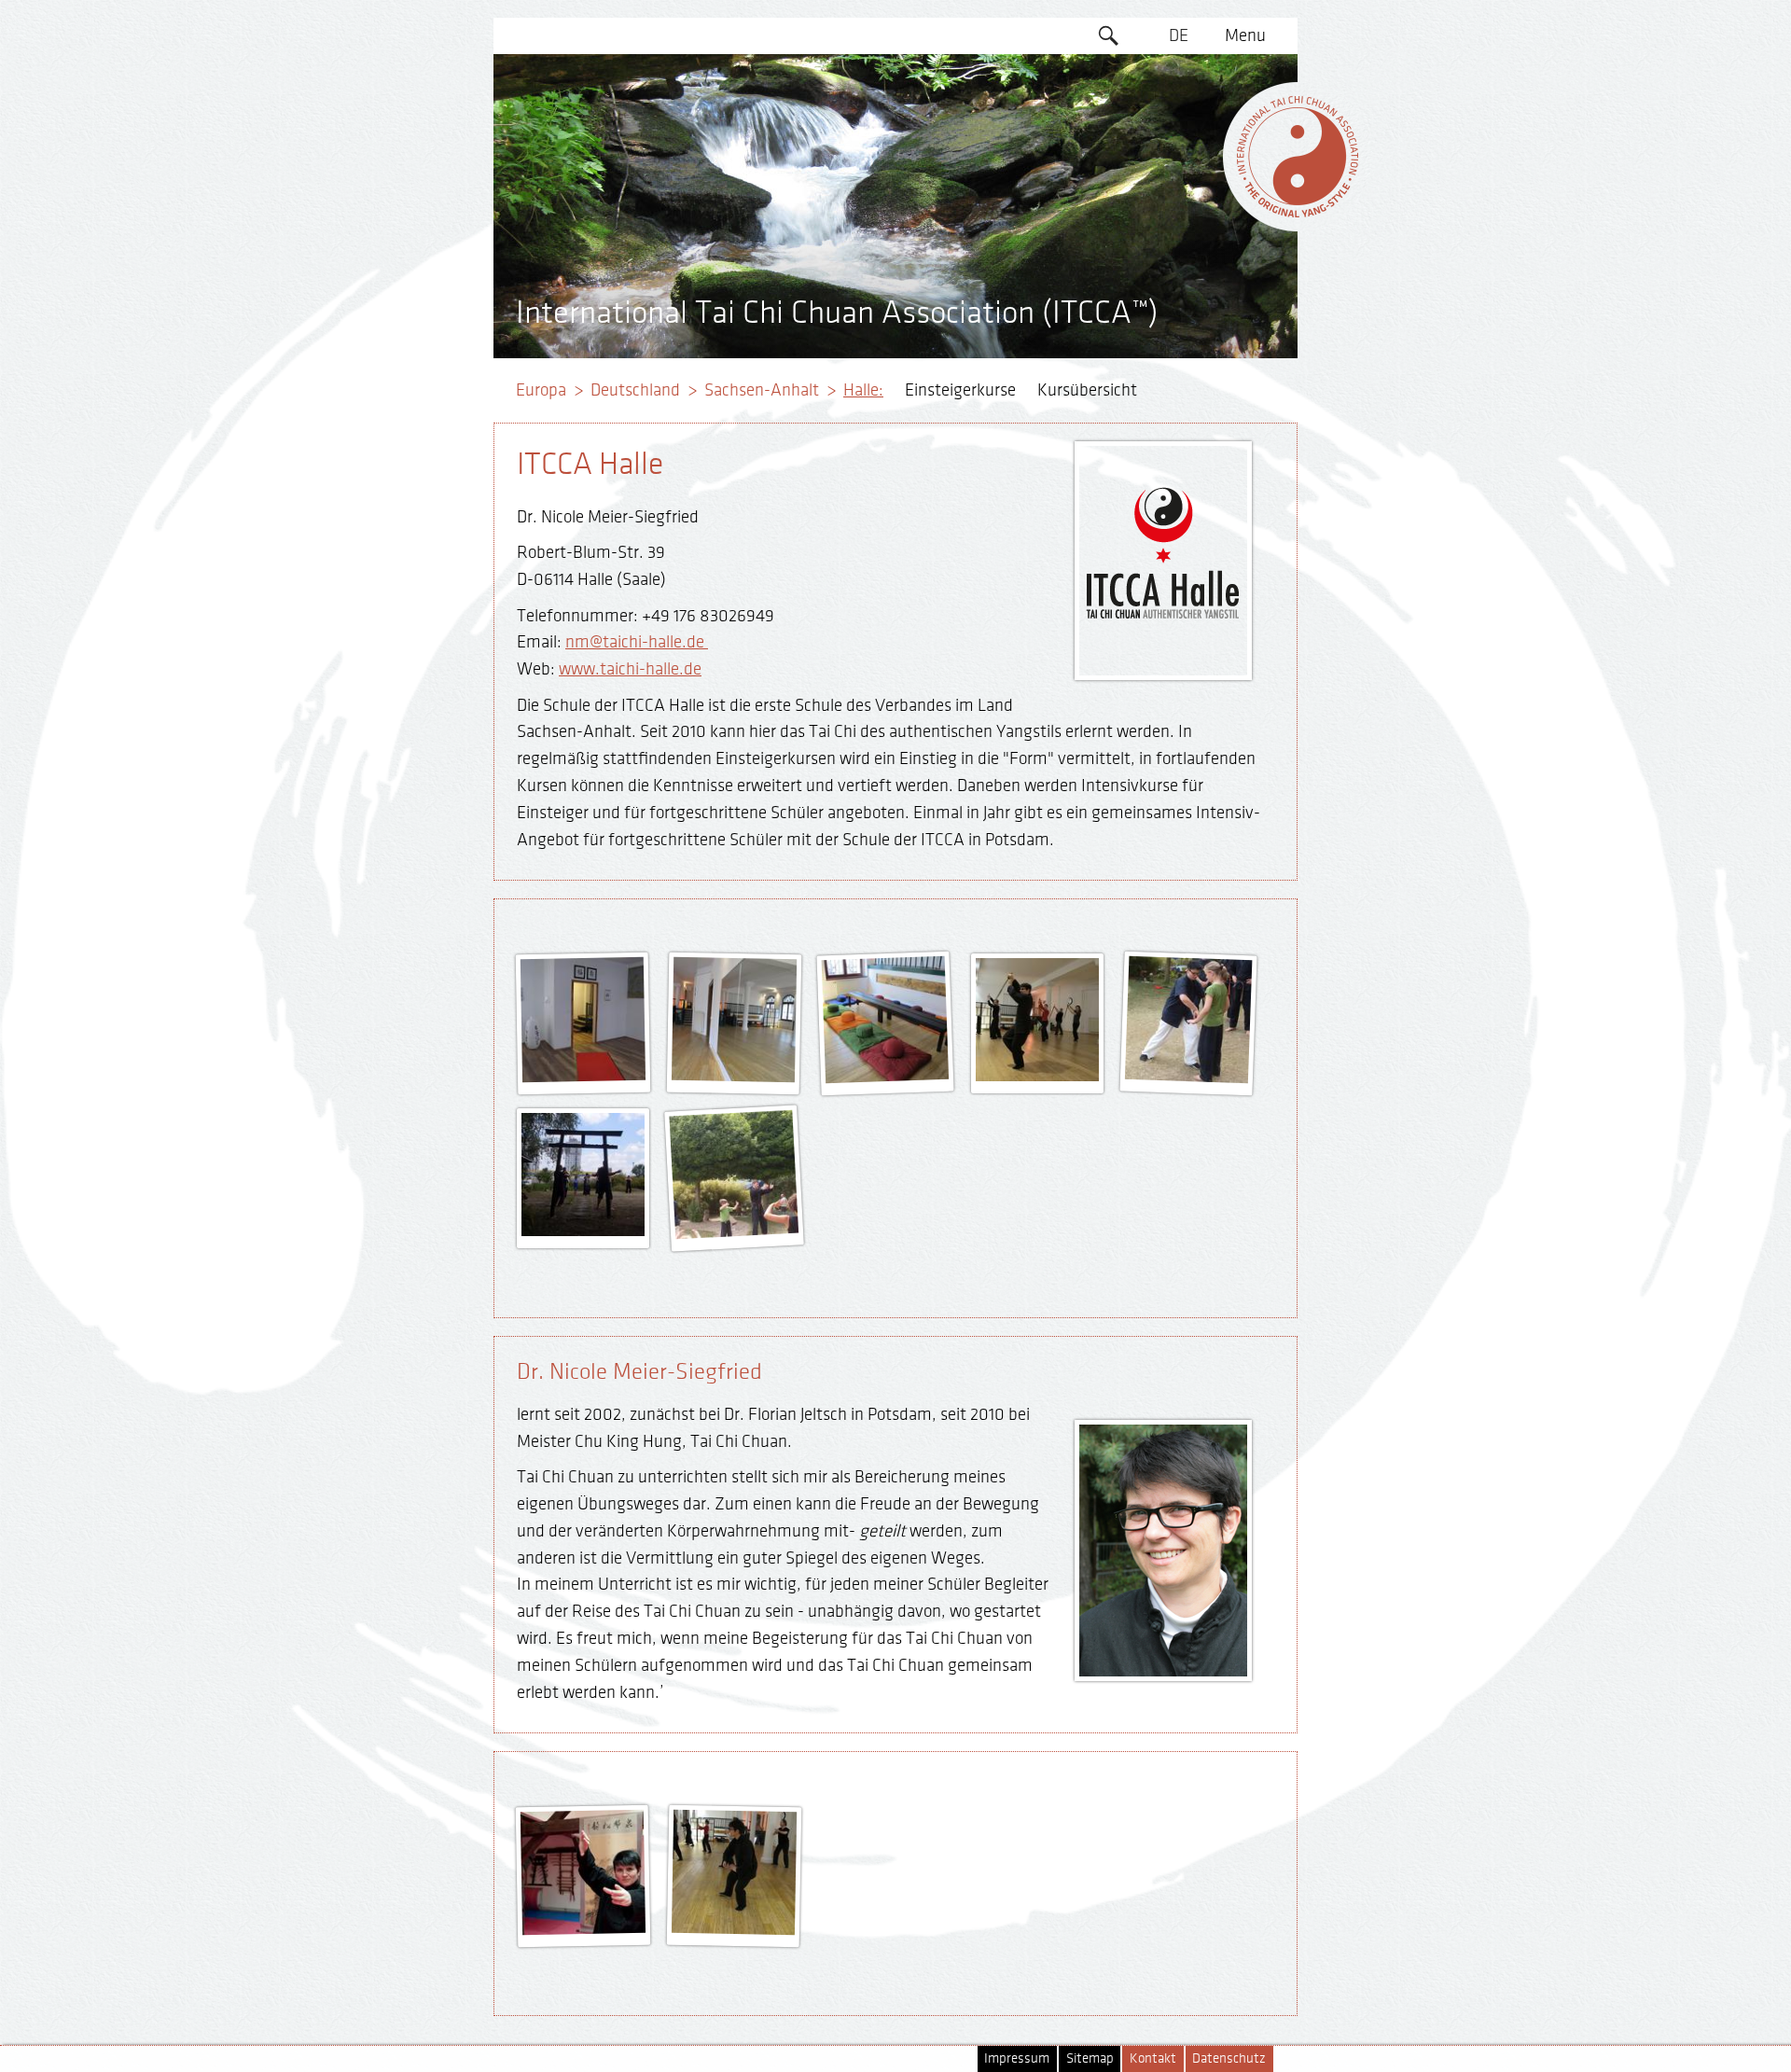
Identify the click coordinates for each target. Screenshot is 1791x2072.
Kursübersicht (1087, 390)
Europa (541, 390)
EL (1179, 107)
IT (1179, 215)
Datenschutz (1229, 2058)
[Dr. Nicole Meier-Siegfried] (584, 1928)
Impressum (1017, 2058)
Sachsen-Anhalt (762, 390)
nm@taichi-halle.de (637, 642)
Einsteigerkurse (960, 390)
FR (1179, 143)
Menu (1245, 35)
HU (1179, 286)
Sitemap (1090, 2058)
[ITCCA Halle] (584, 1076)
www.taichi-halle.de (630, 669)
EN (1179, 72)
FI (1179, 179)
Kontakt (1153, 2058)
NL (1179, 251)
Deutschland (635, 390)
